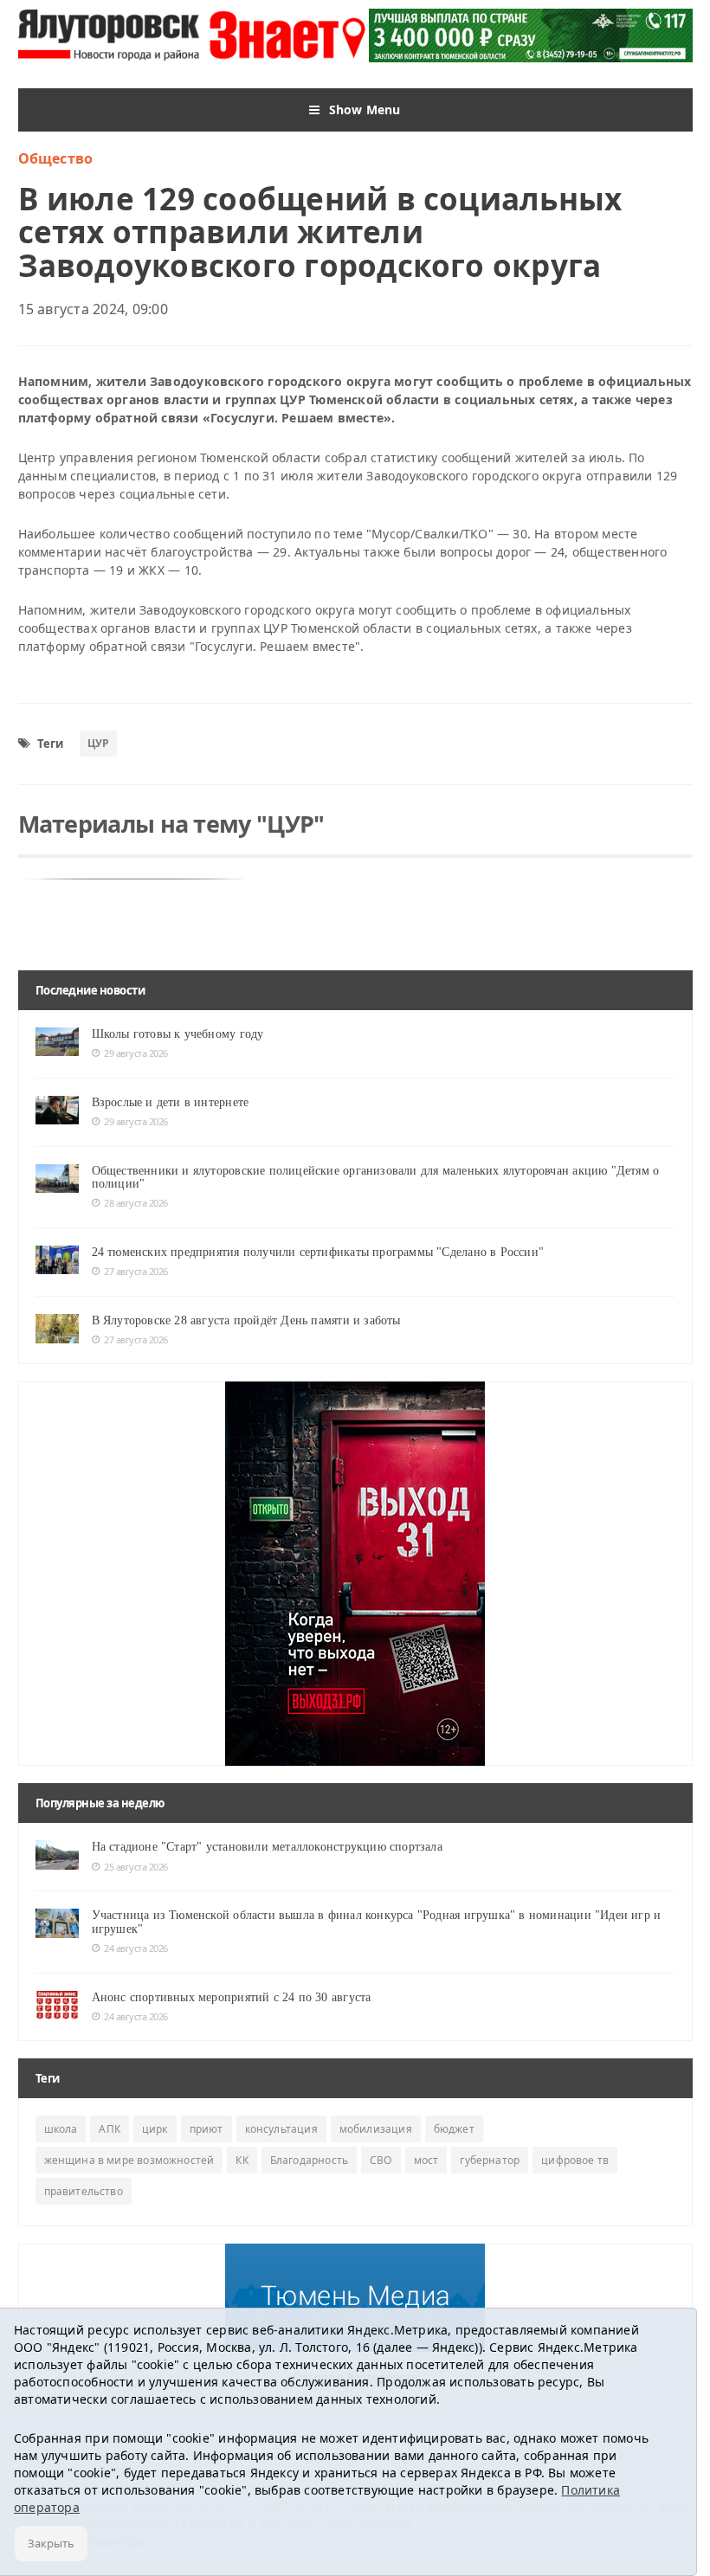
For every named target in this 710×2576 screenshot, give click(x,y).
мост (426, 2160)
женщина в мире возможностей (129, 2160)
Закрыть (51, 2543)
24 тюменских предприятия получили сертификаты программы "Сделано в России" (318, 1252)
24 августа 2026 (136, 1948)
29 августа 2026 (136, 1053)
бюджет (454, 2129)
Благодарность (309, 2160)
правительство (84, 2191)
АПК (110, 2129)
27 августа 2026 (136, 1271)
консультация (281, 2129)
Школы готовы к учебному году (178, 1034)
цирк (155, 2129)
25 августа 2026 (136, 1867)
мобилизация (376, 2129)
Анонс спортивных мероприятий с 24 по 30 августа (232, 1997)
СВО (381, 2160)
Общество (56, 158)
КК (242, 2160)
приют (207, 2129)
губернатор (490, 2160)
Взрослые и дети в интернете (171, 1102)
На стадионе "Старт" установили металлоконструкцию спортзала (267, 1847)
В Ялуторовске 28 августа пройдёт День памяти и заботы (246, 1320)
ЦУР (99, 743)
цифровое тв (575, 2160)
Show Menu (365, 109)
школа (61, 2129)
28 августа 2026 (136, 1203)
